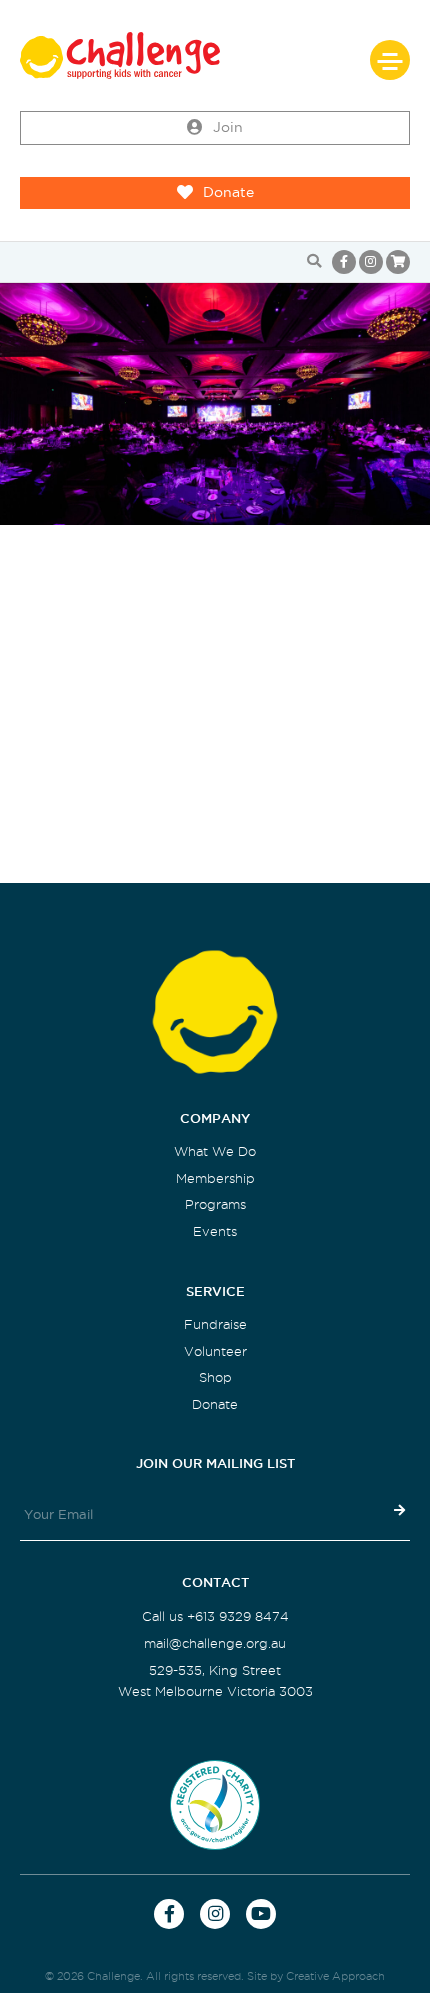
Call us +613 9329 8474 (215, 1616)
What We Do (215, 1151)
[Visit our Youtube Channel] (261, 1914)
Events (215, 1231)
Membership (215, 1178)
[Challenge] (215, 55)
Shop (215, 1377)
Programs (215, 1204)
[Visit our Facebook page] (344, 262)
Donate (228, 192)
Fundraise (215, 1324)
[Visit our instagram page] (371, 262)
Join (228, 127)
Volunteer (215, 1351)
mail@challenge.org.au (215, 1643)
